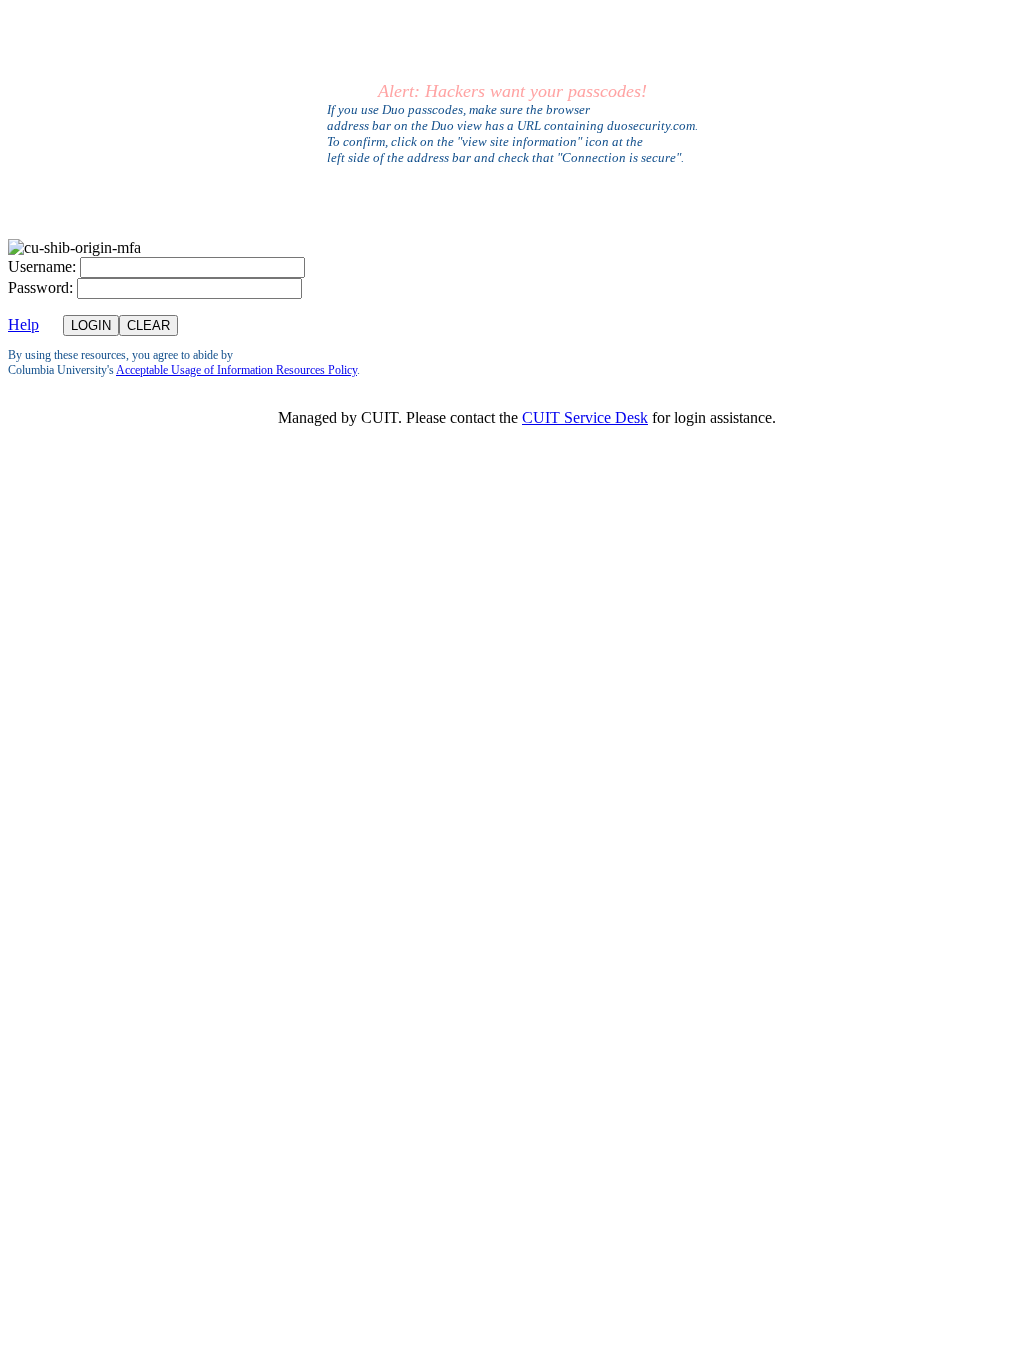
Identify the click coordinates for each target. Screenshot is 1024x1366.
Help (23, 324)
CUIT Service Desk (585, 417)
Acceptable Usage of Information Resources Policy (236, 370)
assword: (40, 287)
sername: (42, 266)
